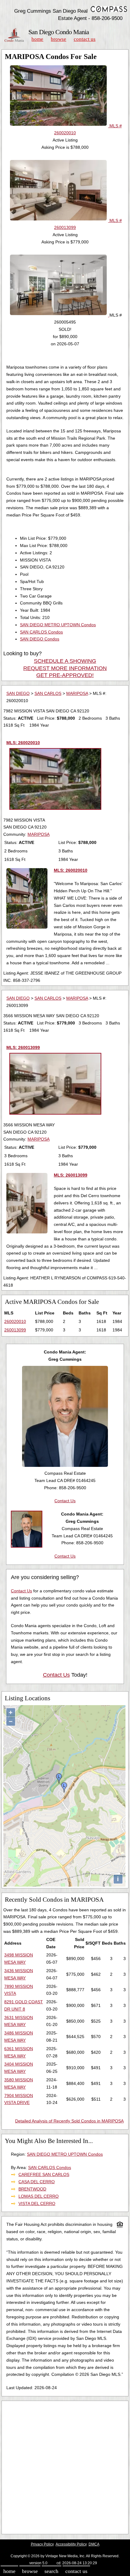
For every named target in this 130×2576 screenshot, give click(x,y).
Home (37, 39)
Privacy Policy (42, 2544)
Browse (58, 39)
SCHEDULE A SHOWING (65, 661)
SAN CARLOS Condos (41, 632)
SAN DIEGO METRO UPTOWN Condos (58, 625)
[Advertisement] (65, 2467)
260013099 (15, 1330)
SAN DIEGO (18, 693)
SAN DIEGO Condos (40, 639)
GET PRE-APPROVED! (65, 675)
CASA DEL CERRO (37, 2182)
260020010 (15, 1321)
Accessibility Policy (71, 2544)
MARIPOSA (77, 693)
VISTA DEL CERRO (37, 2203)
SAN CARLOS (48, 693)
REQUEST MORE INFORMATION (65, 668)
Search (51, 2571)
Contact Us (85, 39)
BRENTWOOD (32, 2189)
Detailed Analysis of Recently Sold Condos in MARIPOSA (69, 2121)
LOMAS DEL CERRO (39, 2196)
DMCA (94, 2544)
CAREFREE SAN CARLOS (44, 2174)
